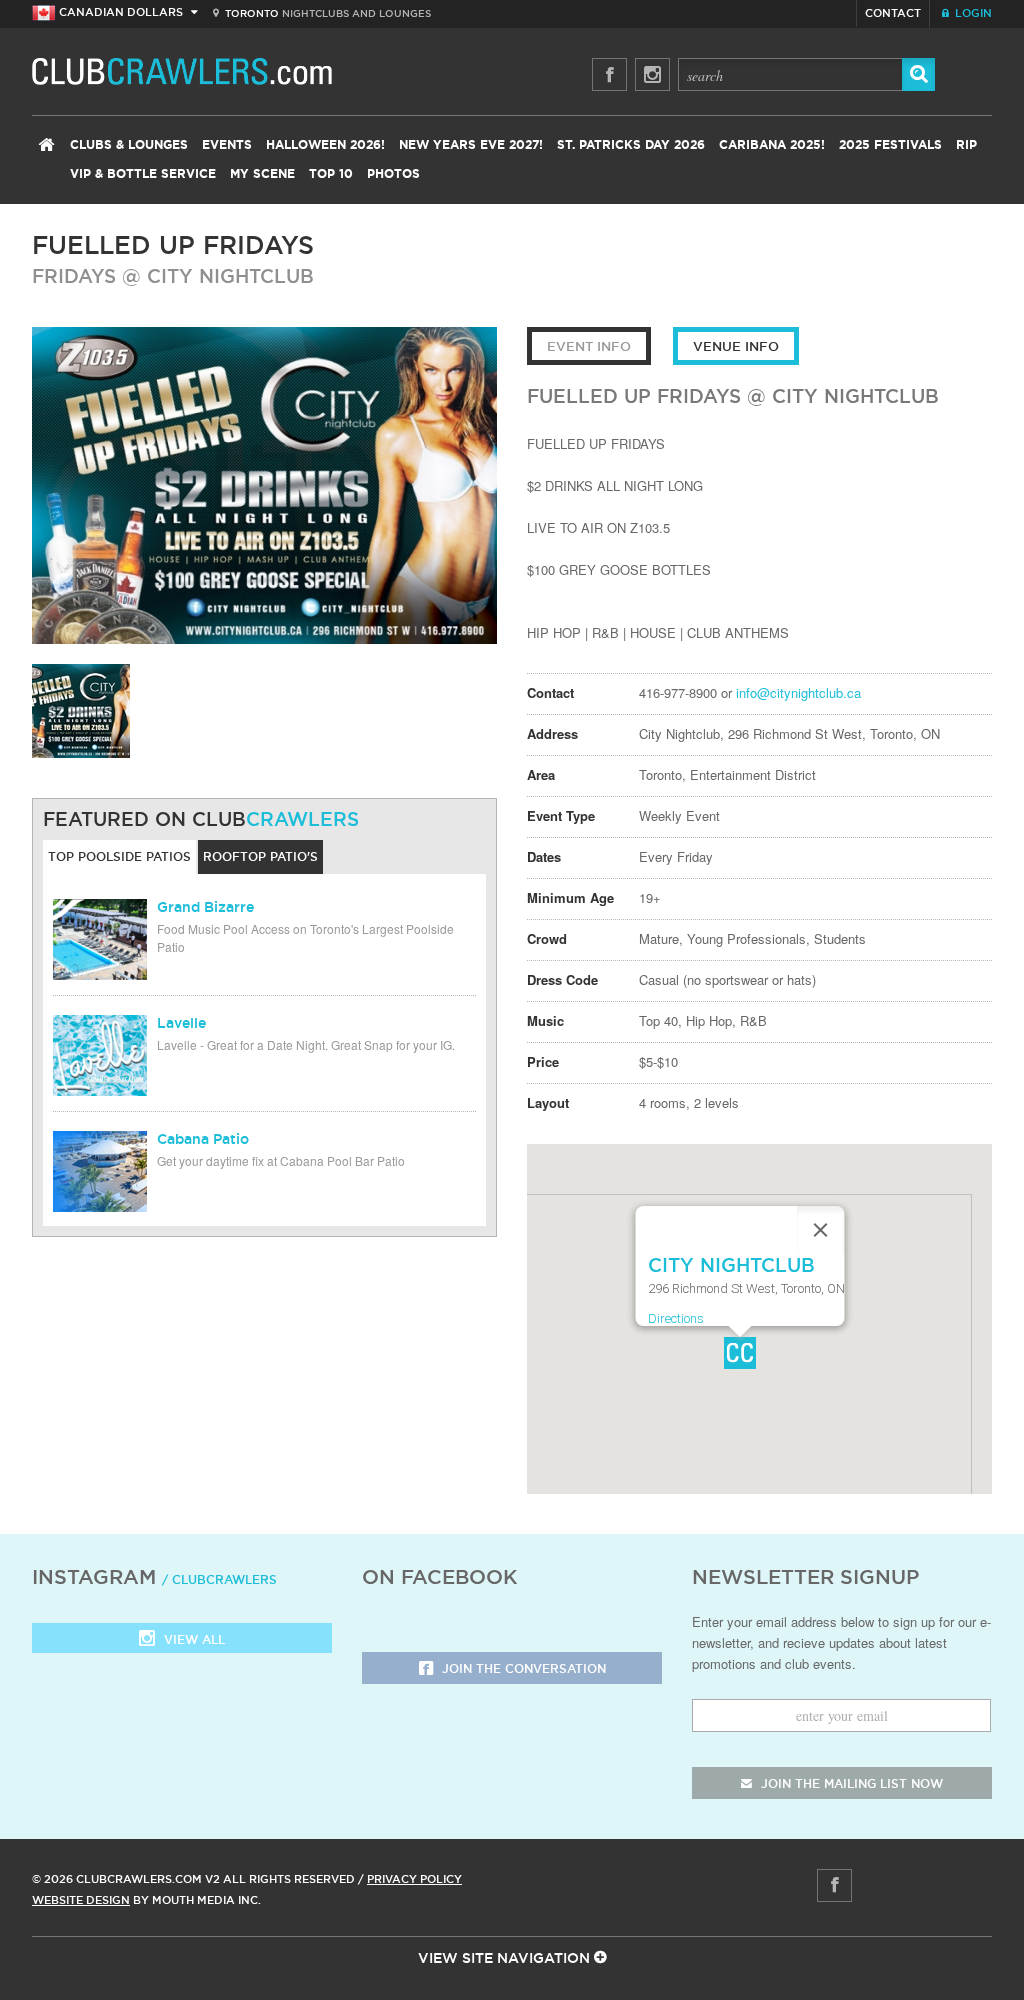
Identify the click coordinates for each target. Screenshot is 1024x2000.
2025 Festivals (890, 145)
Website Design (81, 1900)
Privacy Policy (414, 1879)
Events (227, 145)
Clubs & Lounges (129, 145)
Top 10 (331, 174)
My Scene (262, 174)
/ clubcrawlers (219, 1579)
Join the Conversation (522, 1668)
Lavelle (181, 1023)
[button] (740, 1353)
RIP (966, 145)
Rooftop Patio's (260, 856)
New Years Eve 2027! (471, 145)
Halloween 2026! (325, 145)
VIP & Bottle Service (143, 174)
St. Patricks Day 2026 (631, 145)
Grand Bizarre (205, 907)
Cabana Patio (203, 1139)
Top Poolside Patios (119, 856)
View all (192, 1639)
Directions (675, 1318)
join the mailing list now (850, 1783)
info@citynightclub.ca (798, 692)
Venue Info (736, 346)
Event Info (589, 346)
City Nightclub (230, 276)
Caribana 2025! (772, 145)
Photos (393, 174)
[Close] (820, 1230)
